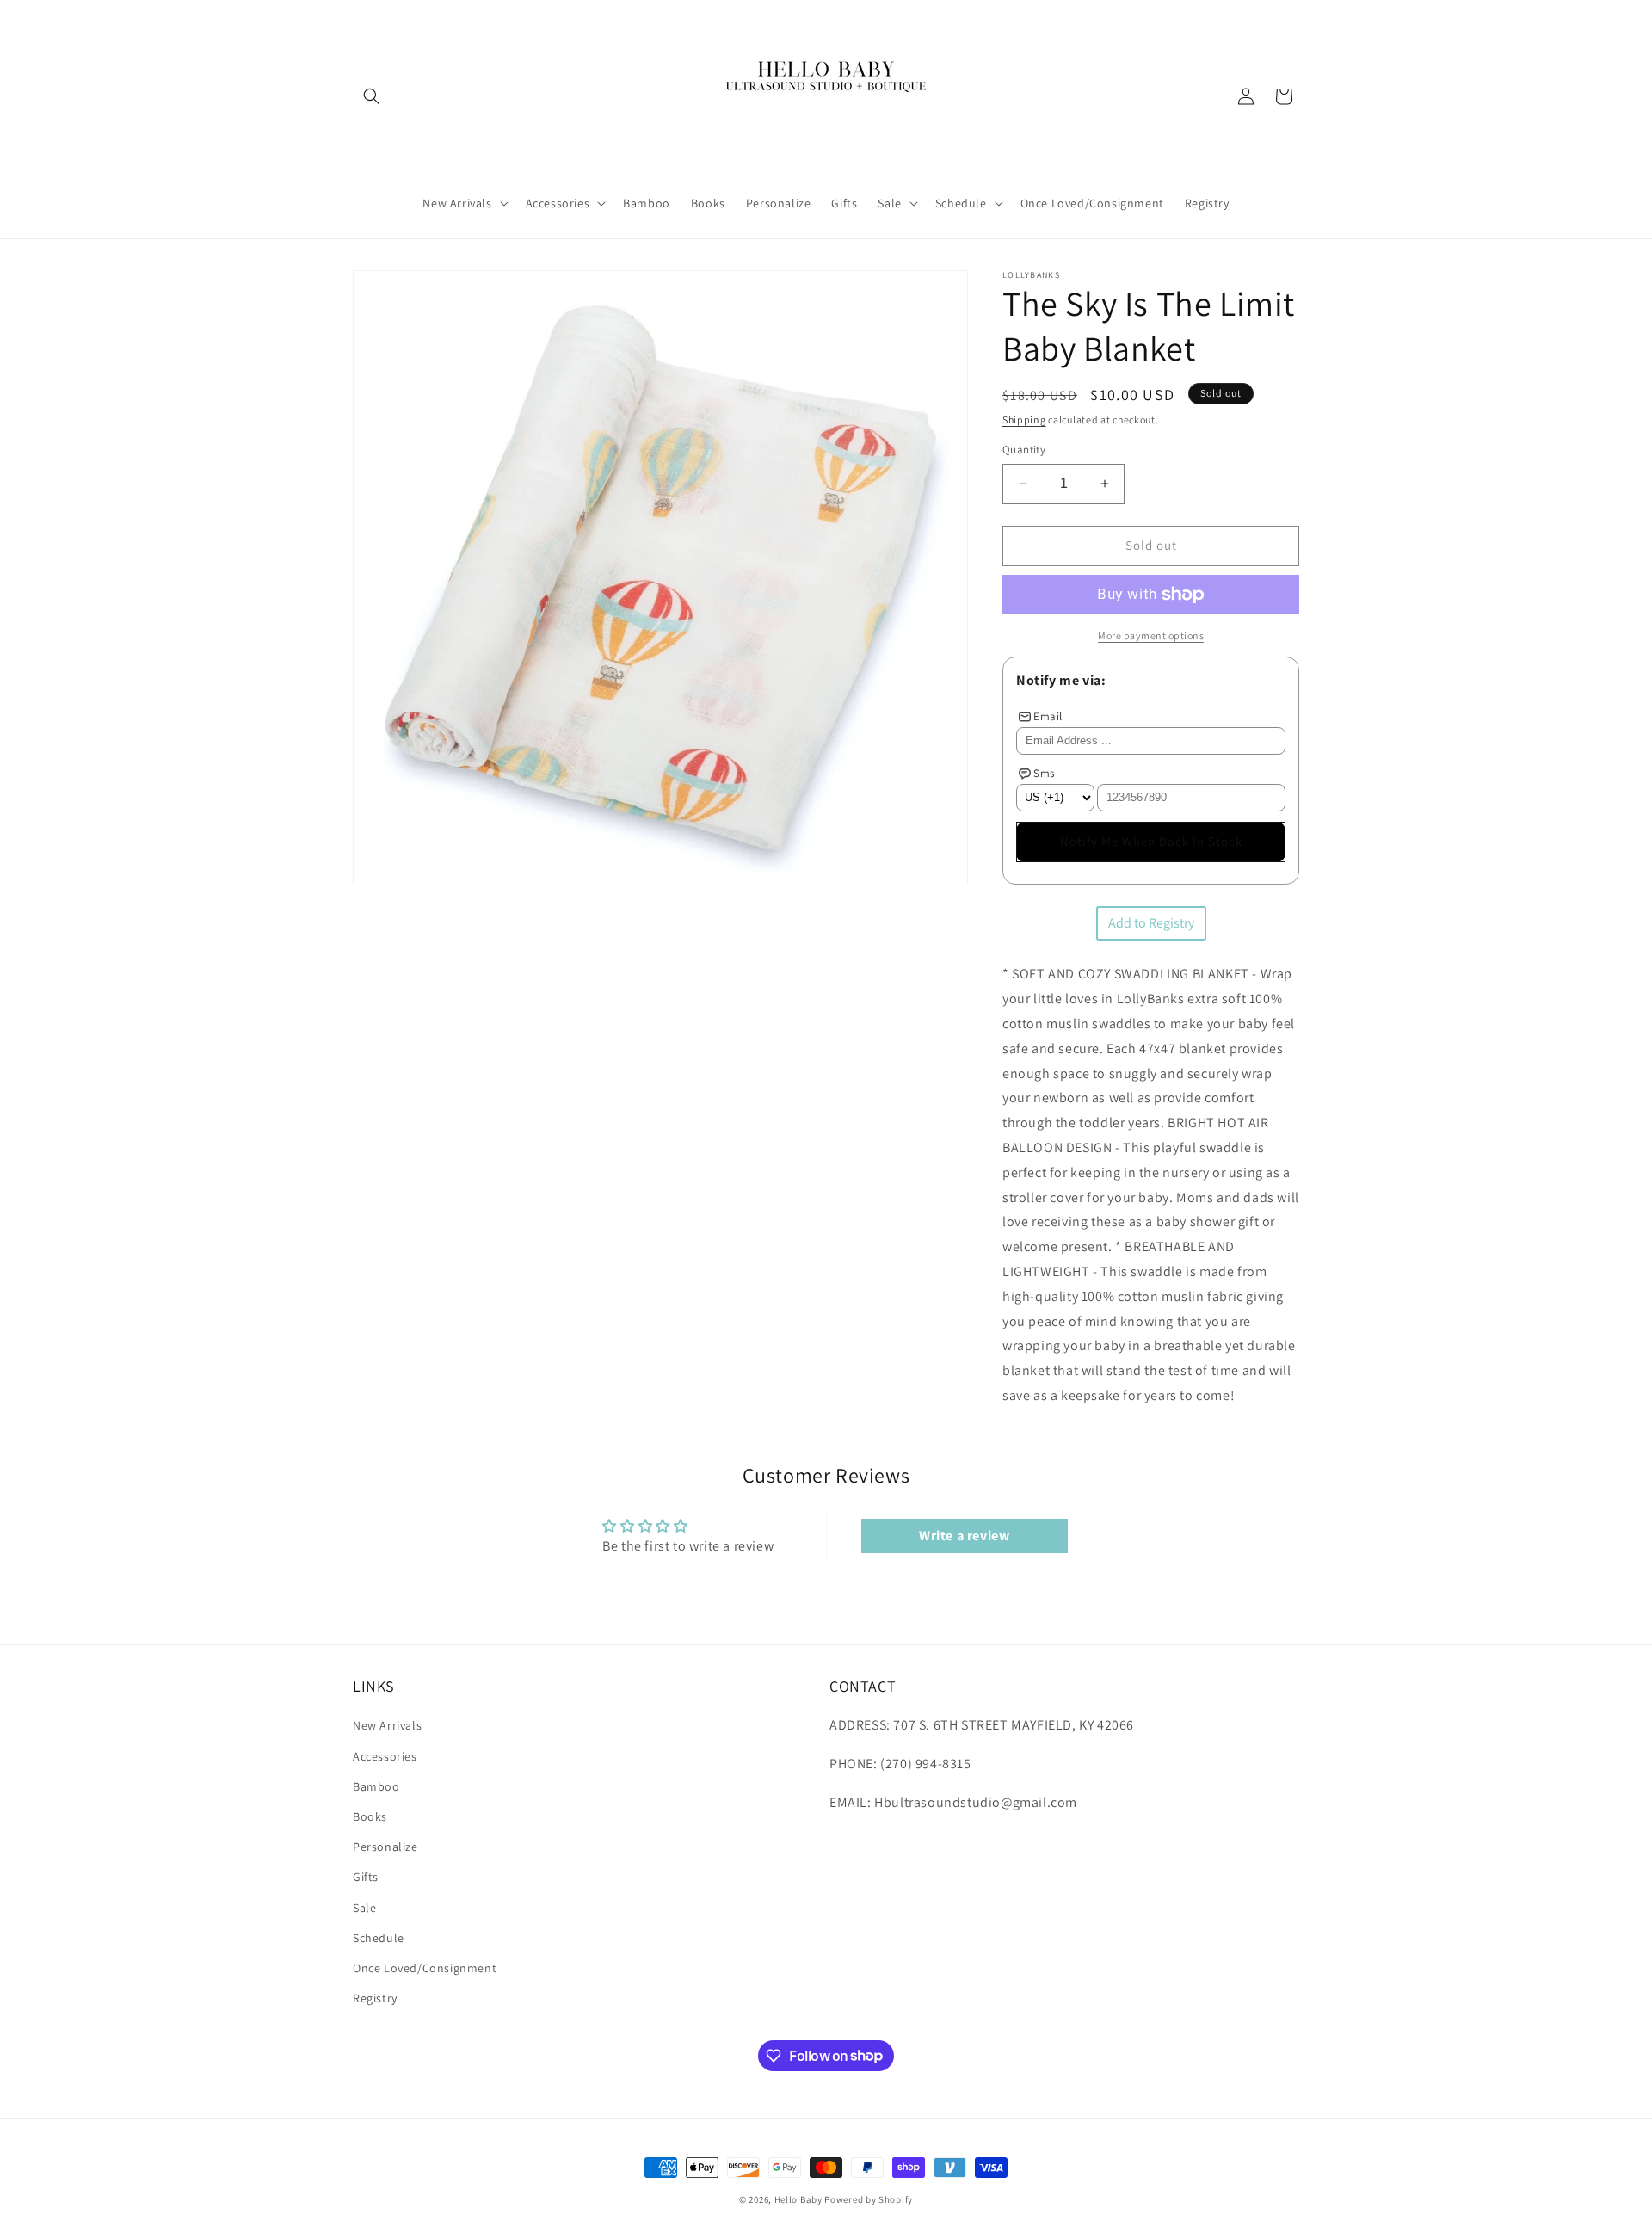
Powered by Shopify (869, 2199)
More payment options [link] (1151, 635)
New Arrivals (387, 1726)
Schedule (379, 1938)
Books (370, 1816)
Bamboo (376, 1786)
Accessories (385, 1756)
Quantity (1024, 450)
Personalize (385, 1847)
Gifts (366, 1878)
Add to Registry (1151, 923)
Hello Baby (798, 2199)
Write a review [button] (964, 1536)
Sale (364, 1908)
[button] (372, 96)
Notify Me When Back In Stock (1151, 841)
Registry (375, 1998)
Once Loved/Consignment (425, 1968)
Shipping (1024, 419)
